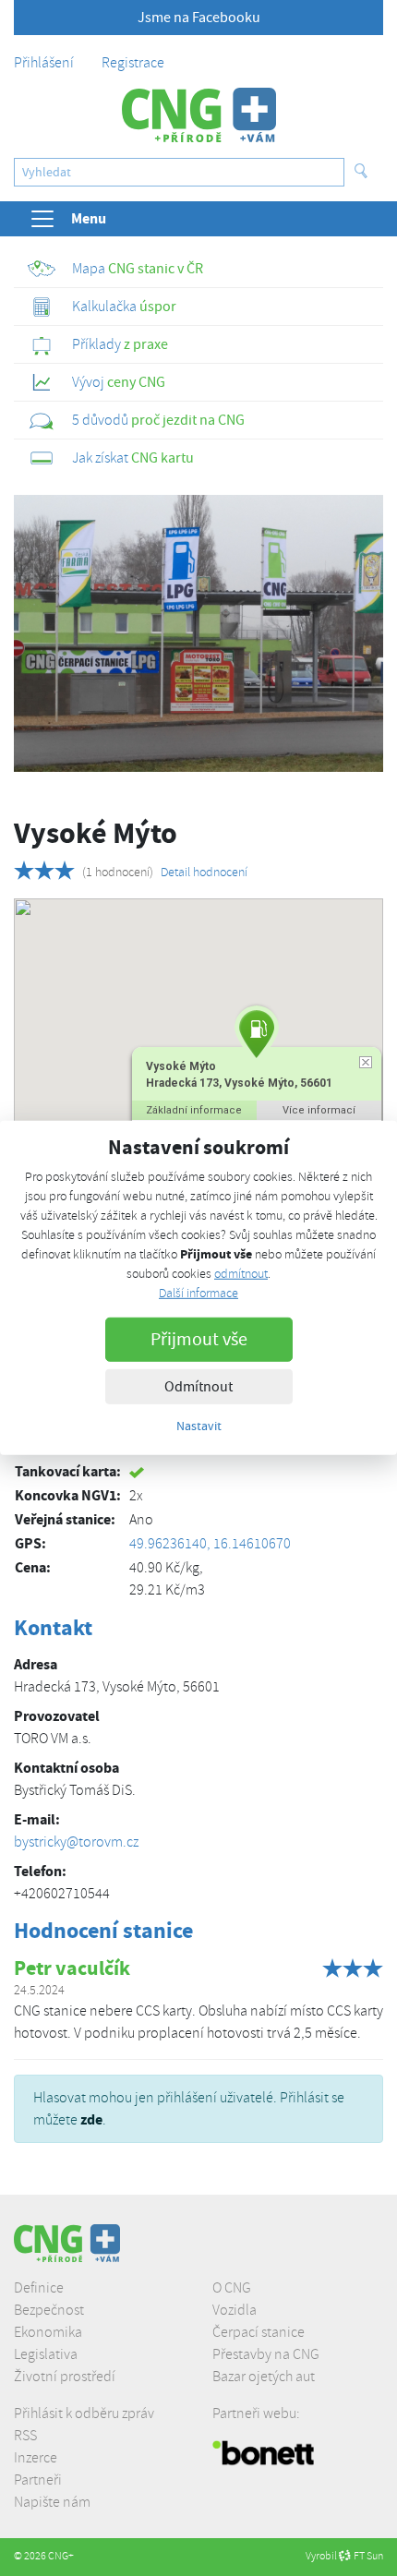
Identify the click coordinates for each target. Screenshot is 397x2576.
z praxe (120, 344)
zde (91, 2119)
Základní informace (194, 1110)
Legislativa (46, 2354)
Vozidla (235, 2310)
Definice (39, 2288)
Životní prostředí (65, 2377)
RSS (25, 2436)
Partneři (38, 2480)
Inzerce (36, 2458)
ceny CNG (119, 382)
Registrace (133, 63)
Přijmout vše (199, 1339)
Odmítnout (198, 1387)
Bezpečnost (49, 2310)
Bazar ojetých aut (264, 2377)
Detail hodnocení (204, 872)
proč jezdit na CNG (158, 420)
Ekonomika (48, 2332)
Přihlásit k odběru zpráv (84, 2413)
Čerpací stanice (259, 2332)
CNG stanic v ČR (138, 269)
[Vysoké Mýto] (198, 633)
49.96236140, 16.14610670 (210, 1544)
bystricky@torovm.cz (76, 1842)
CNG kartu (133, 458)
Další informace (198, 1293)
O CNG (232, 2288)
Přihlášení (44, 63)
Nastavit (199, 1426)
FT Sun (368, 2556)
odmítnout (241, 1274)
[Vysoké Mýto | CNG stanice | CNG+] (199, 115)
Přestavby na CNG (266, 2354)
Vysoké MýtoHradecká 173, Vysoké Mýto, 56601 (239, 1075)
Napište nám (52, 2502)
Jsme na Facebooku (199, 18)
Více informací (319, 1110)
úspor (124, 307)
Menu (89, 218)
